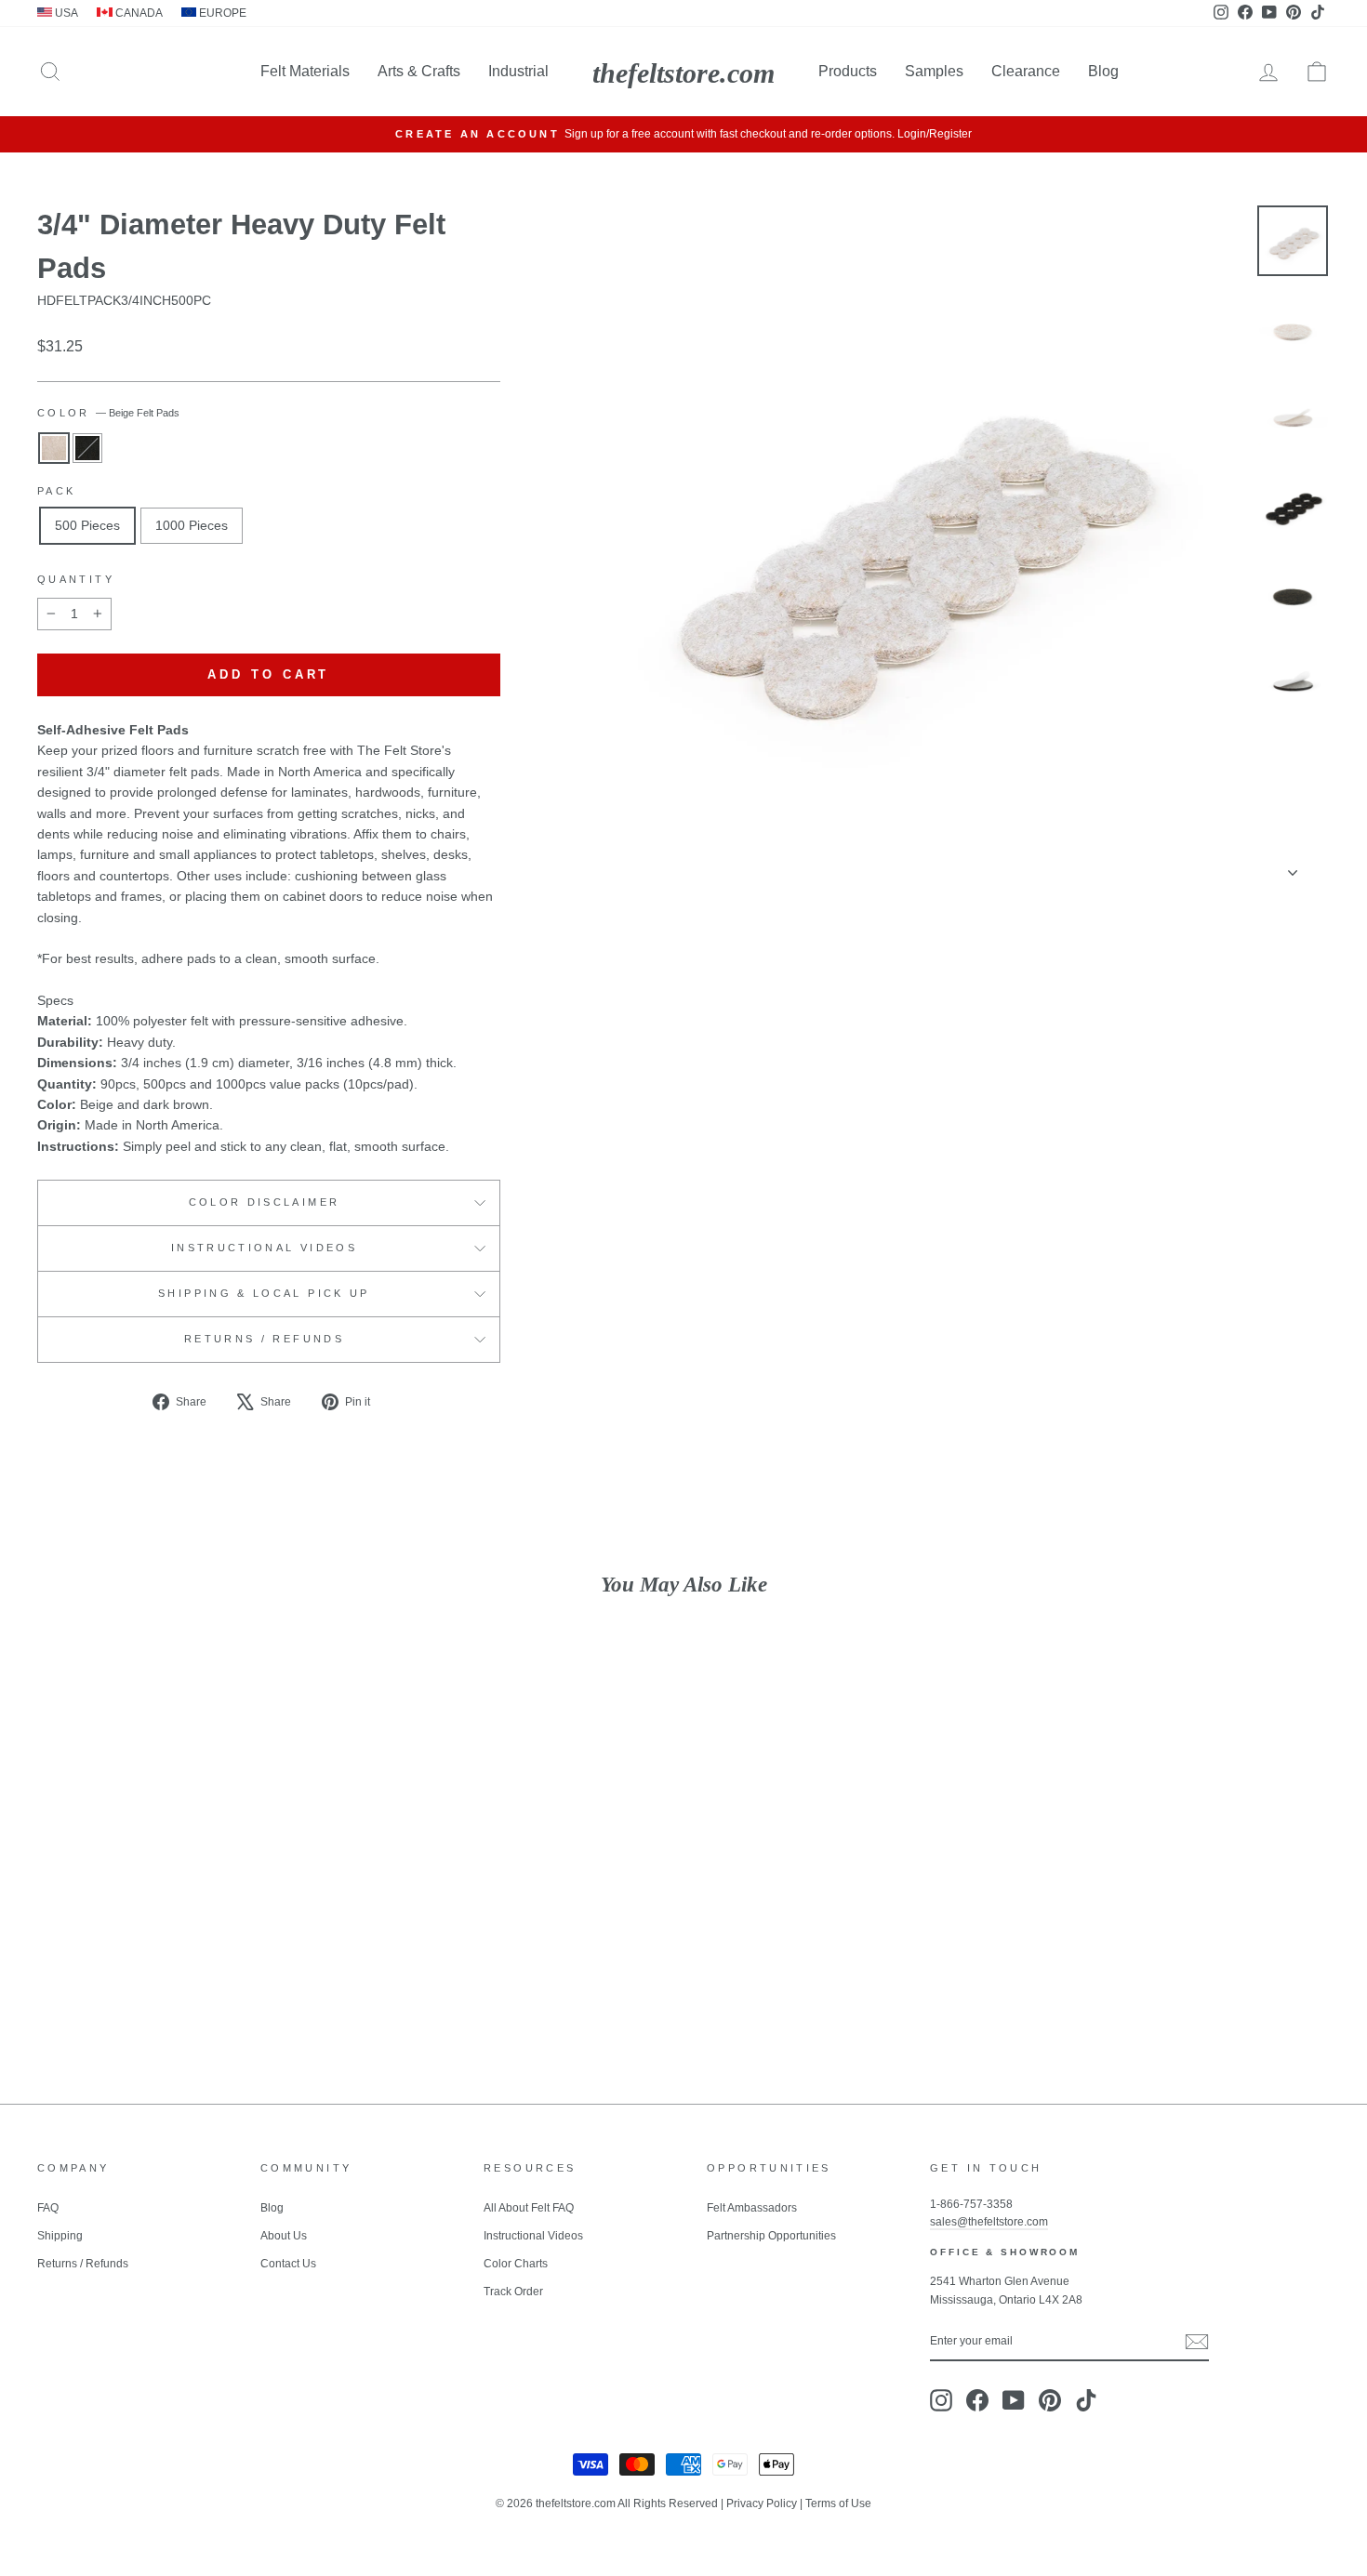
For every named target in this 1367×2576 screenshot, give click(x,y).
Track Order (513, 2292)
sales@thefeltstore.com (989, 2222)
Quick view (191, 1929)
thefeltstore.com (683, 73)
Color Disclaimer (265, 1202)
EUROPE (221, 13)
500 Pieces (87, 525)
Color (108, 413)
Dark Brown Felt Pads (87, 448)
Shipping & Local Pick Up (264, 1293)
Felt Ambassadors (752, 2208)
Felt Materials (305, 71)
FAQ (48, 2208)
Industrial (518, 71)
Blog (1103, 71)
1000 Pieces (192, 525)
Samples (934, 71)
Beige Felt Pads (54, 448)
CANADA (138, 13)
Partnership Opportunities (771, 2236)
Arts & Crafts (419, 71)
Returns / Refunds (264, 1339)
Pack (56, 491)
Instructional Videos (264, 1248)
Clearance (1026, 71)
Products (848, 71)
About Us (284, 2236)
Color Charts (516, 2264)
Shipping (60, 2236)
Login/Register (935, 134)
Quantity (76, 579)
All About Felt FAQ (529, 2208)
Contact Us (288, 2264)
